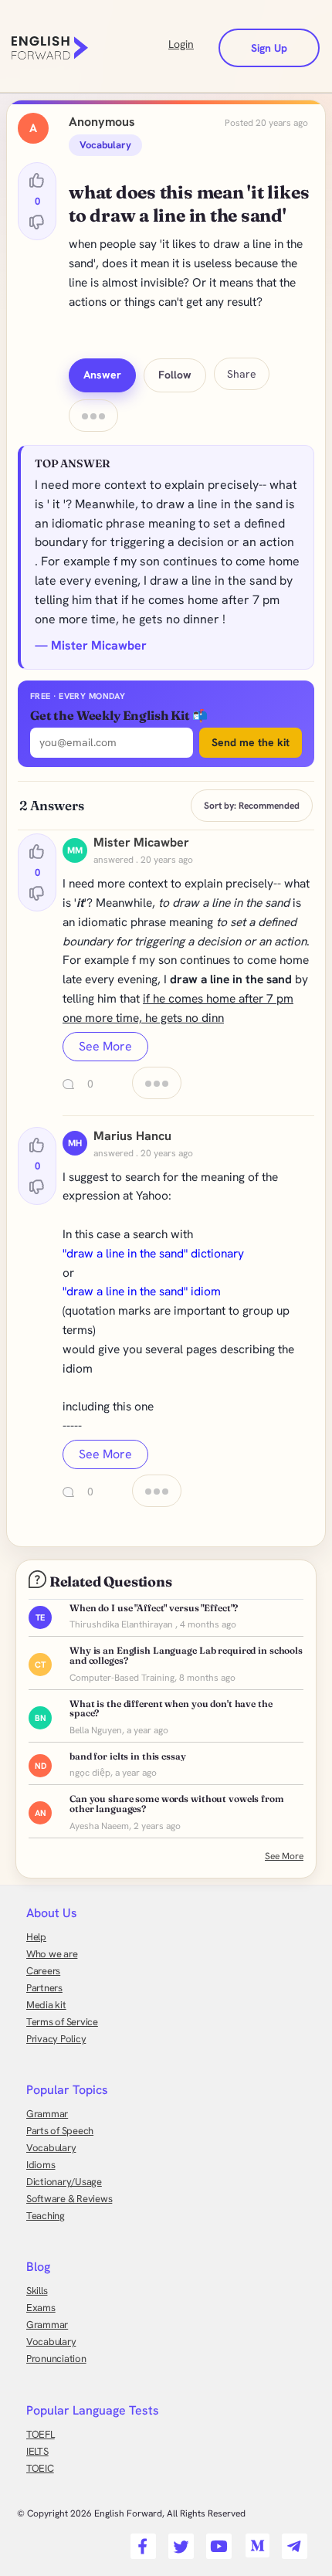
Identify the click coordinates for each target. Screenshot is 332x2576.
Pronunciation (56, 2359)
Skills (37, 2291)
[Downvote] (37, 222)
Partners (44, 1988)
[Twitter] (179, 2541)
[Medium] (254, 2541)
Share (242, 374)
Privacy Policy (56, 2039)
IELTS (37, 2451)
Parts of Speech (60, 2131)
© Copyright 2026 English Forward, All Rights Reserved (131, 2513)
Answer (102, 375)
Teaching (46, 2216)
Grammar (47, 2114)
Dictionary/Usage (64, 2182)
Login (181, 44)
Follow (175, 375)
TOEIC (40, 2468)
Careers (43, 1971)
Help (36, 1937)
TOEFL (41, 2434)
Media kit (46, 2005)
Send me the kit (251, 742)
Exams (41, 2308)
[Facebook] (141, 2541)
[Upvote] (37, 181)
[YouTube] (217, 2541)
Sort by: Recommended (252, 806)
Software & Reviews (69, 2199)
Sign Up (269, 48)
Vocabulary (51, 2148)
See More (105, 1046)
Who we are (52, 1954)
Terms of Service (62, 2022)
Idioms (41, 2165)
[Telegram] (292, 2541)
